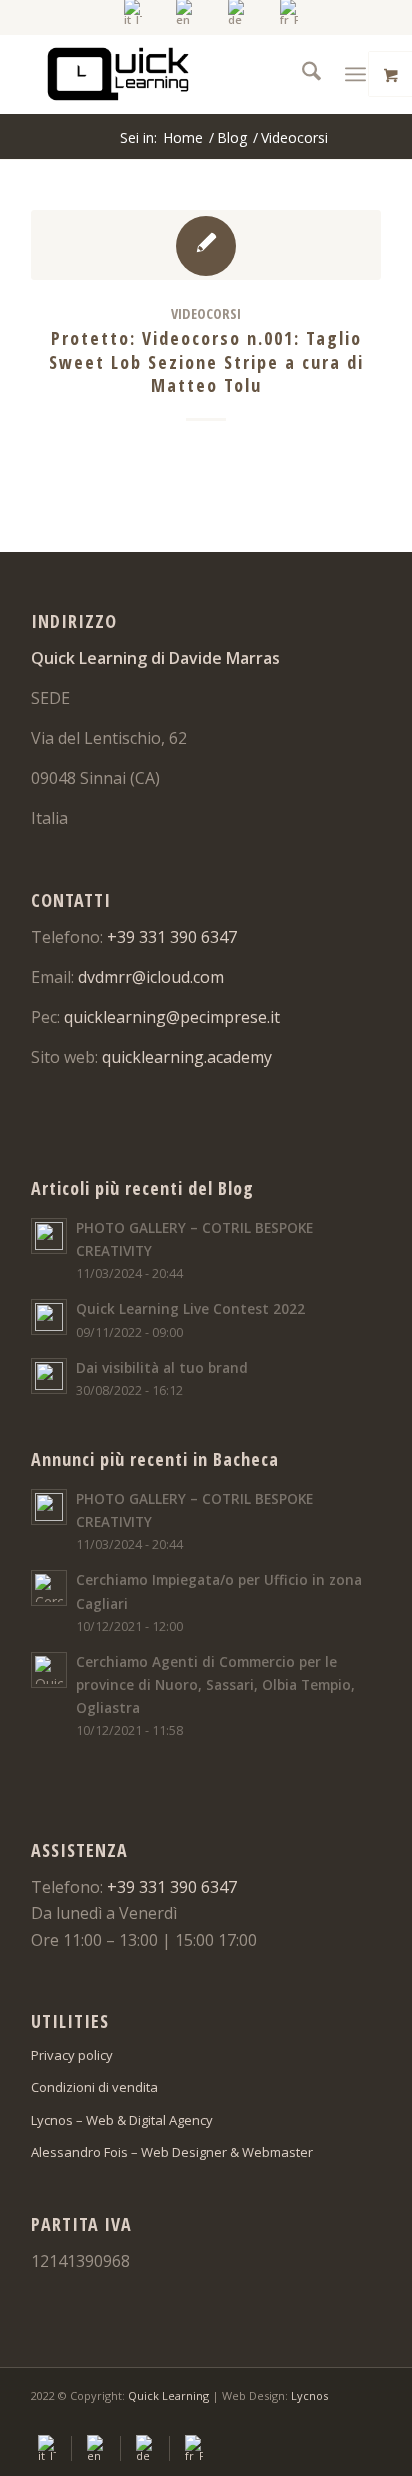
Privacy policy (72, 2055)
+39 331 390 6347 (172, 937)
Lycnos (309, 2395)
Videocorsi (206, 313)
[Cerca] (301, 74)
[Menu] (355, 74)
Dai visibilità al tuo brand (162, 1367)
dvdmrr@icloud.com (151, 977)
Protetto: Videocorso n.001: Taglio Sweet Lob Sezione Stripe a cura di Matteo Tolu (206, 361)
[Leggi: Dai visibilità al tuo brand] (49, 1376)
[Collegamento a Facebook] (306, 2420)
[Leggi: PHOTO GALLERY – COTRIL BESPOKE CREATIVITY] (49, 1236)
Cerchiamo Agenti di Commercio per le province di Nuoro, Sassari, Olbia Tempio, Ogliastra (215, 1684)
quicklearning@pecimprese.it (172, 1017)
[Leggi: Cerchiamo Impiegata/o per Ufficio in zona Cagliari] (49, 1588)
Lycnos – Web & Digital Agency (122, 2120)
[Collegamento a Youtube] (336, 2420)
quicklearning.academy (187, 1057)
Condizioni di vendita (94, 2087)
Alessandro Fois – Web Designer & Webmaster (172, 2152)
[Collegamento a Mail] (366, 2420)
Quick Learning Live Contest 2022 (190, 1308)
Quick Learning (168, 2395)
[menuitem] (133, 12)
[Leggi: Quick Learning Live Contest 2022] (49, 1317)
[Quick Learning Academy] (171, 74)
